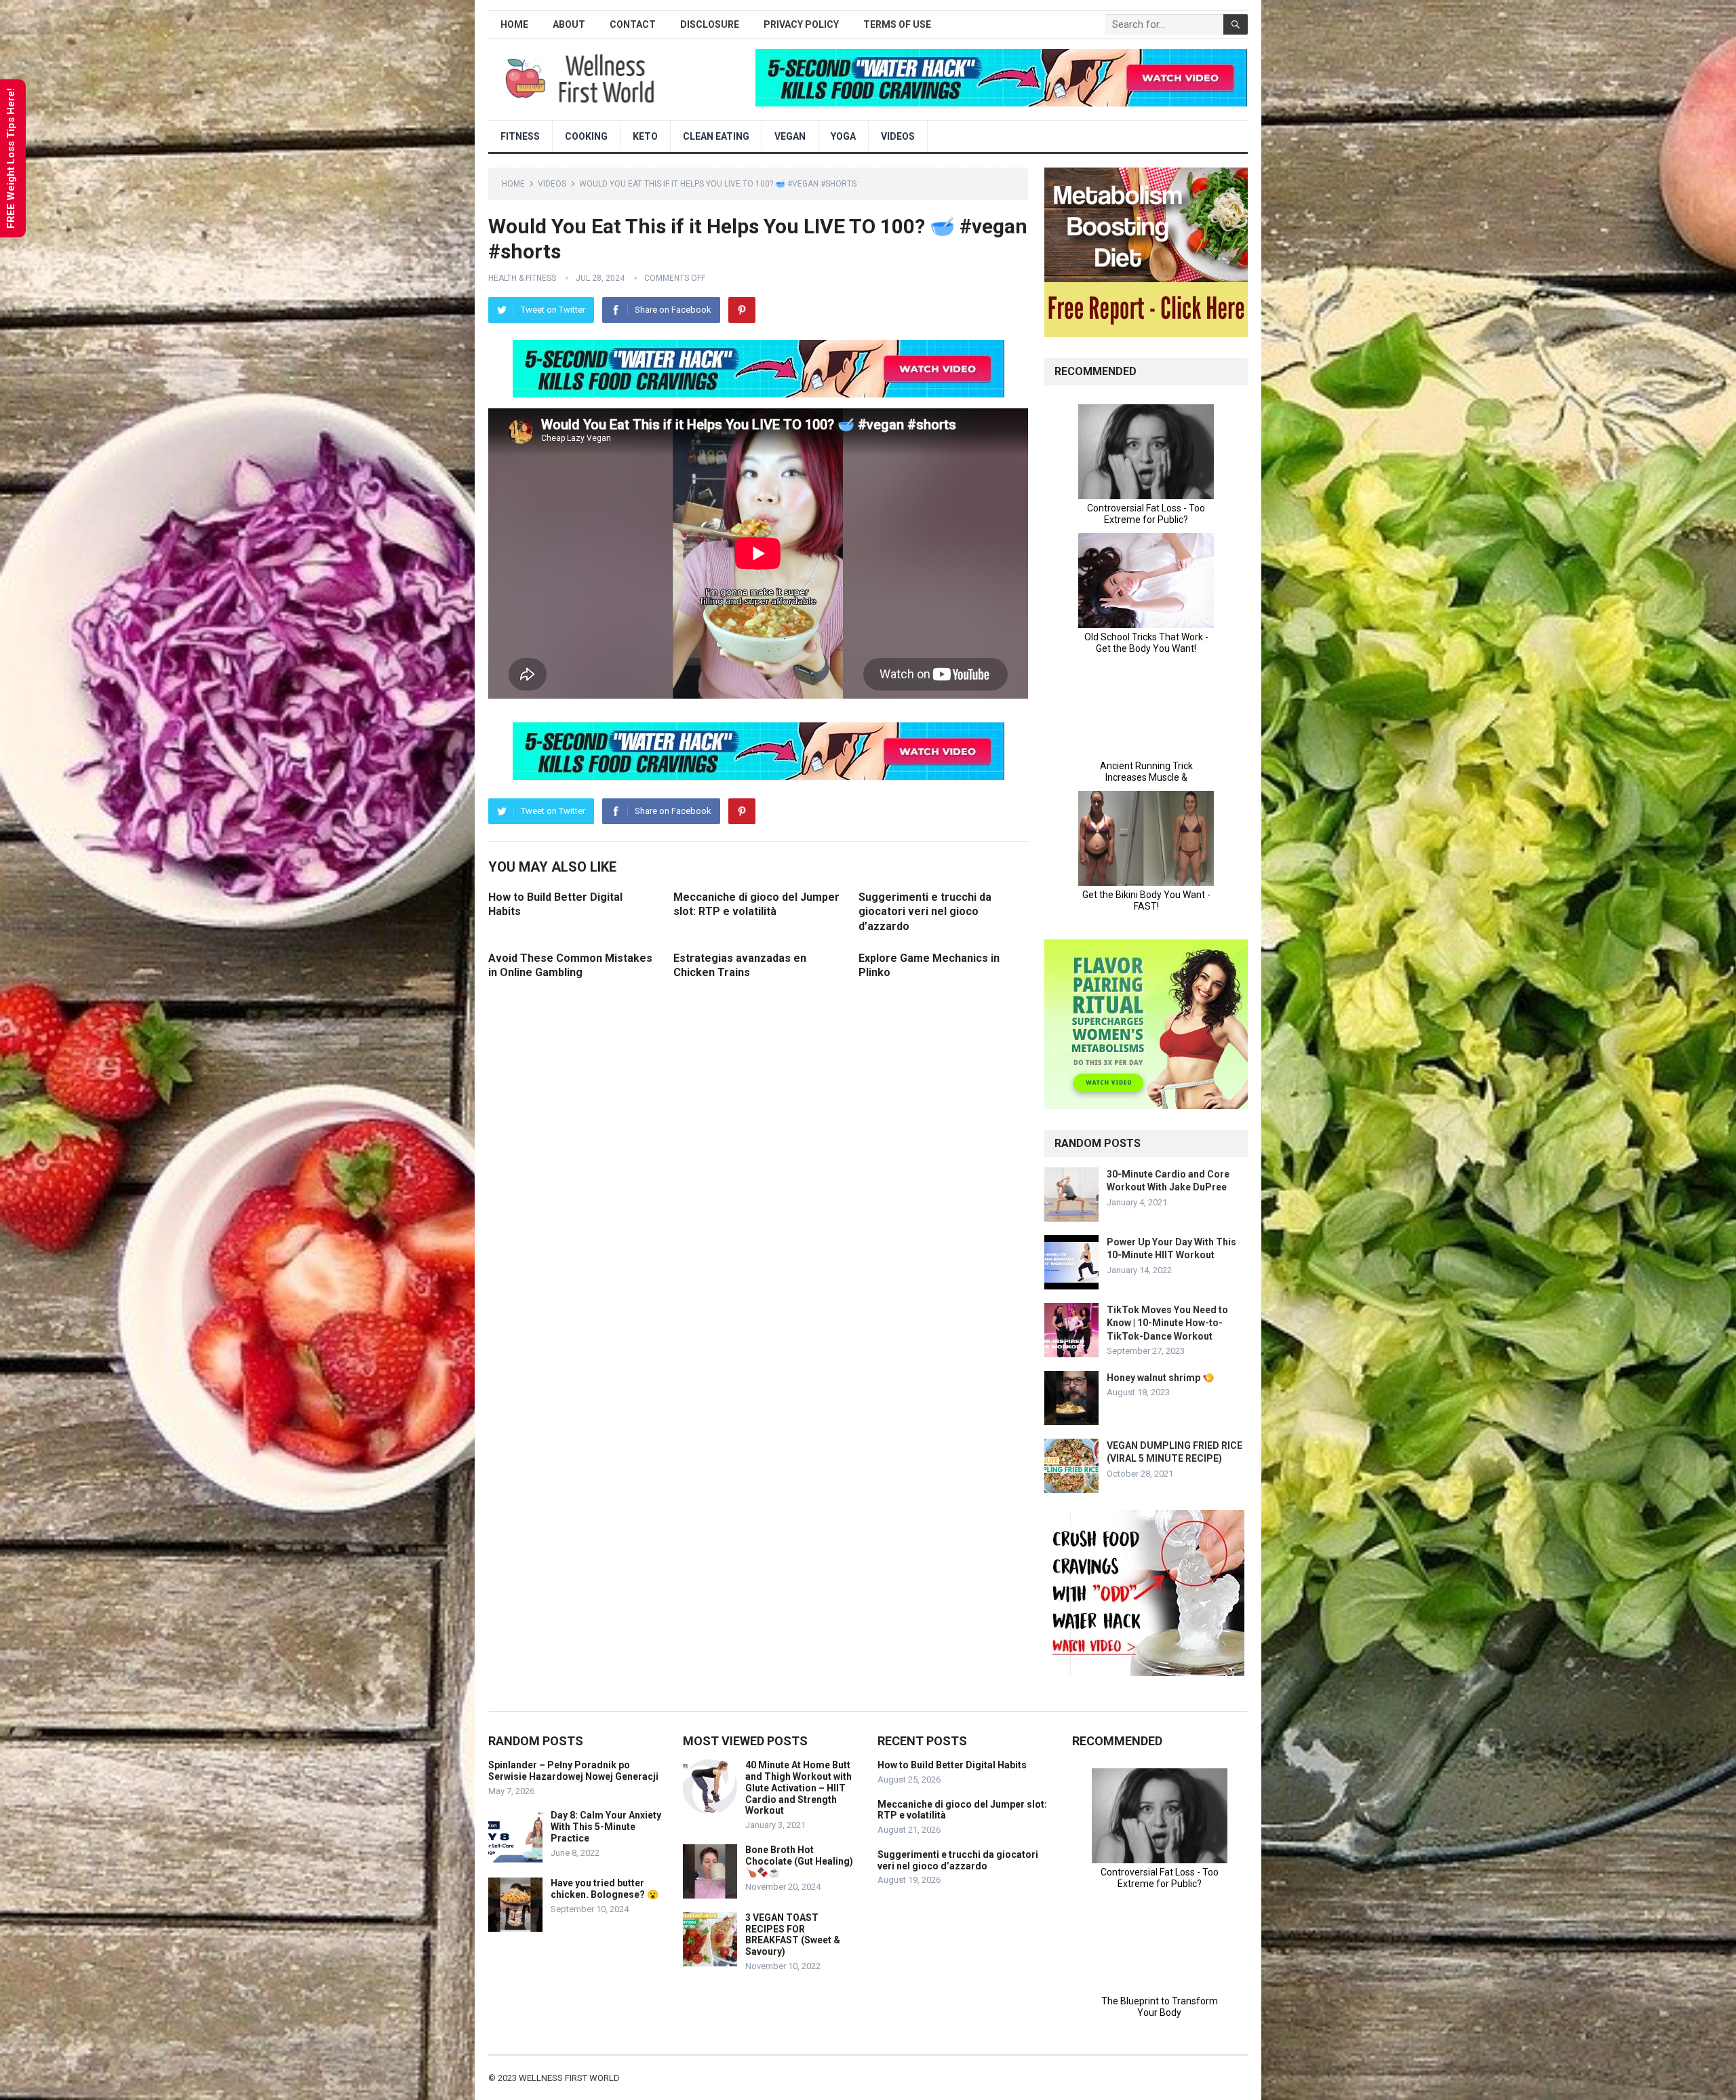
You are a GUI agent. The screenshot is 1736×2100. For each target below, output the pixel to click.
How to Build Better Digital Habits (952, 1765)
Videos (898, 136)
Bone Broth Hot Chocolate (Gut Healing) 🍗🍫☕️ (799, 1861)
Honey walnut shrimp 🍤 (1160, 1378)
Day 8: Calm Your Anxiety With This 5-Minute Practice (606, 1827)
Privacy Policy (801, 24)
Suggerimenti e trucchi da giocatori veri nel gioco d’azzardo (925, 912)
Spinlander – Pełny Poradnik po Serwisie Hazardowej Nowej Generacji (573, 1771)
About (569, 24)
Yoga (843, 136)
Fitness (520, 136)
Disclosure (710, 24)
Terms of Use (897, 24)
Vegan (790, 136)
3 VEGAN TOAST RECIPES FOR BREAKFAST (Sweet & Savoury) (793, 1934)
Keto (645, 136)
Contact (633, 24)
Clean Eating (716, 136)
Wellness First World (569, 2078)
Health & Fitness (522, 278)
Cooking (586, 136)
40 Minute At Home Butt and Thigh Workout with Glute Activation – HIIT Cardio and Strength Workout (798, 1788)
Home (514, 24)
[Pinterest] (742, 310)
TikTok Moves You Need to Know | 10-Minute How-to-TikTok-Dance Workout (1167, 1323)
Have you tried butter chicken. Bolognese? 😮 (605, 1889)
